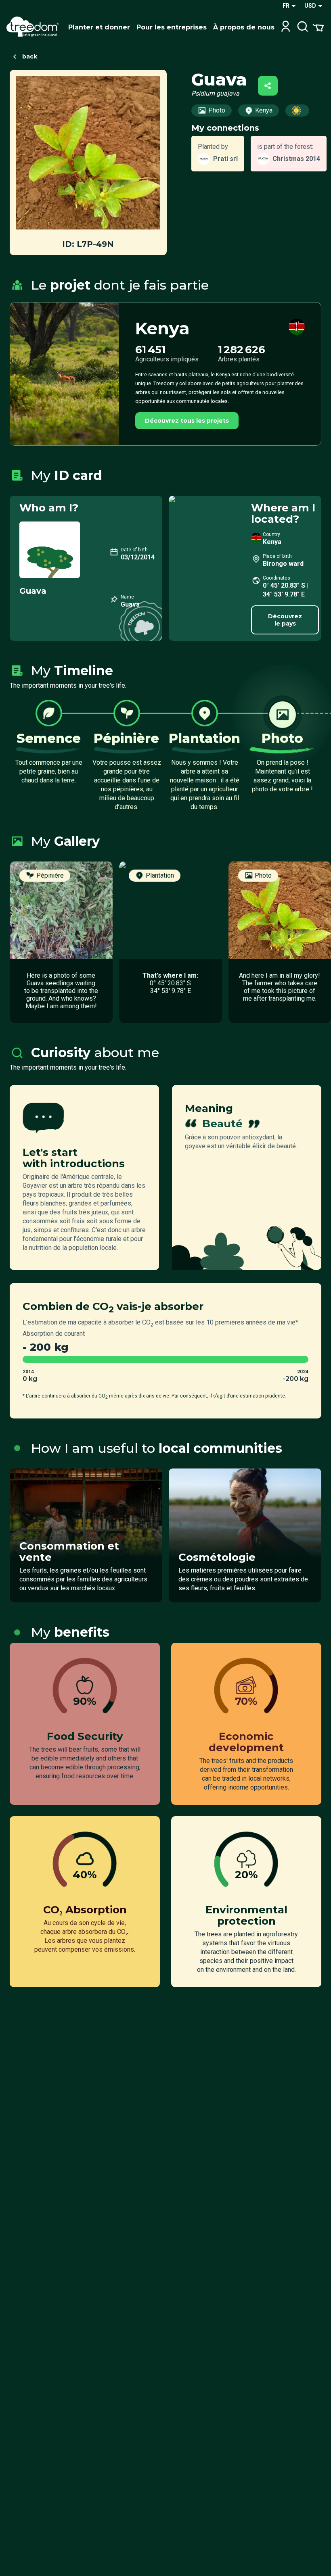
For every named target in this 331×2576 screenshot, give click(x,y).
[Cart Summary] (318, 27)
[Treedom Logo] (34, 27)
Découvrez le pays (285, 620)
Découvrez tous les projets (187, 421)
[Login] (286, 27)
